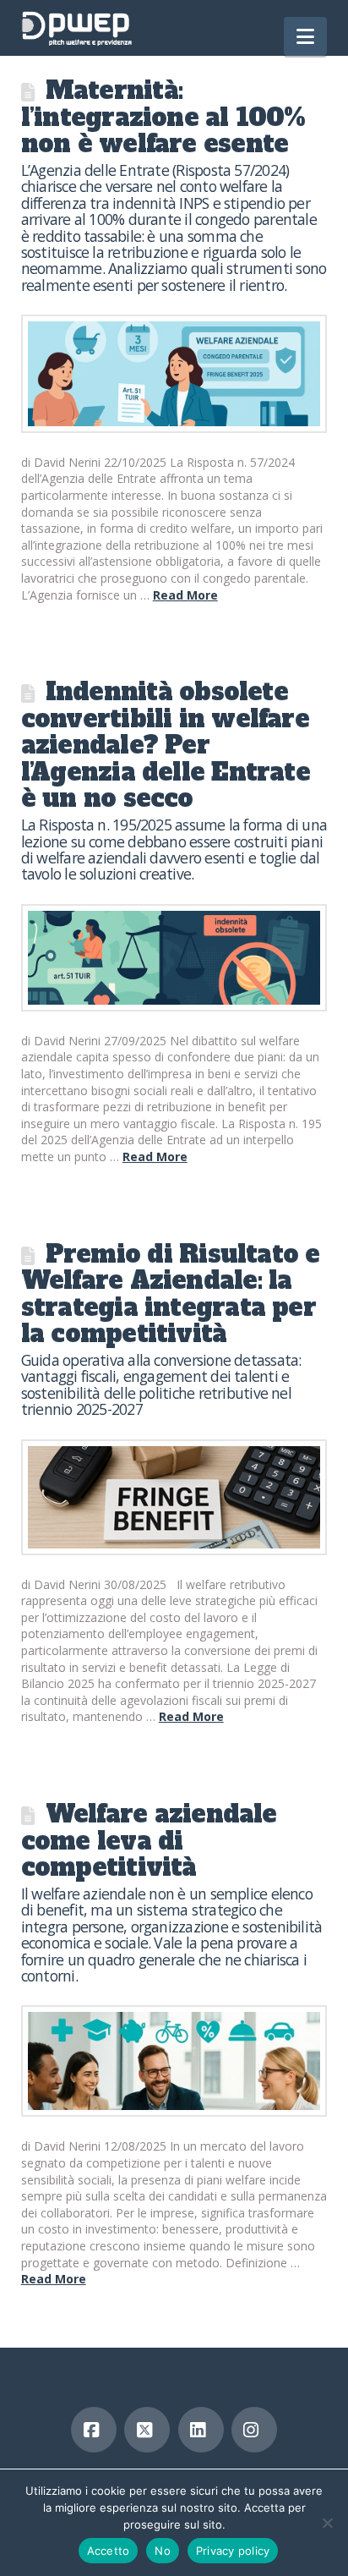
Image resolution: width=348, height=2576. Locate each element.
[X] (147, 2430)
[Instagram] (254, 2430)
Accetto (109, 2551)
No (163, 2551)
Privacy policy (233, 2551)
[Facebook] (94, 2430)
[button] (305, 36)
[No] (327, 2523)
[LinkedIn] (201, 2430)
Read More (185, 595)
